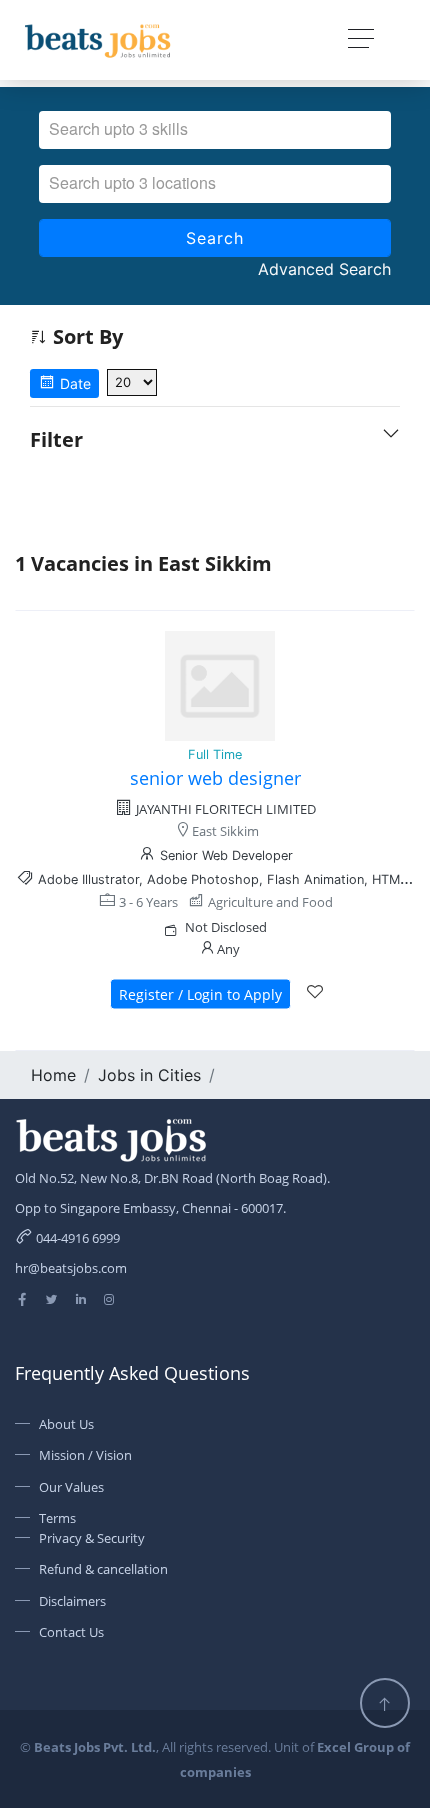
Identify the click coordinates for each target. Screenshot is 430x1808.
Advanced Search (324, 269)
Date (73, 383)
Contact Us (71, 1632)
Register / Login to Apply (200, 994)
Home (53, 1075)
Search (215, 238)
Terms (57, 1518)
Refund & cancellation (103, 1569)
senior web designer (215, 778)
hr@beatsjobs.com (71, 1268)
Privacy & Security (92, 1538)
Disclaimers (72, 1601)
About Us (66, 1424)
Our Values (71, 1487)
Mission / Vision (85, 1455)
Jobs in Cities (149, 1075)
